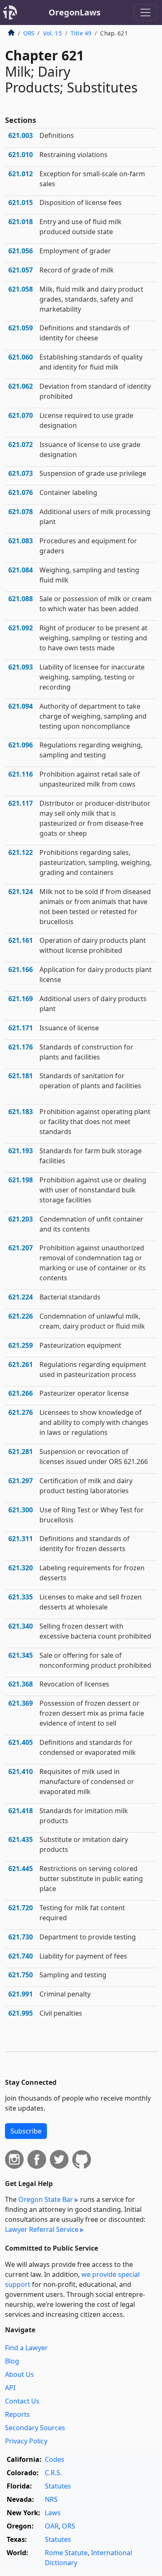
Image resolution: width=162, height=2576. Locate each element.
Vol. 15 (53, 33)
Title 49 (81, 33)
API (10, 2388)
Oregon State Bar (46, 2199)
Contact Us (22, 2401)
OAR (52, 2526)
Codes (55, 2459)
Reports (17, 2414)
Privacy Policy (26, 2441)
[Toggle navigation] (145, 12)
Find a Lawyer (26, 2348)
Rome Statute (66, 2553)
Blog (12, 2361)
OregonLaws (75, 12)
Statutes (58, 2486)
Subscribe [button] (26, 2131)
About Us (20, 2374)
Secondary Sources (35, 2428)
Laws (53, 2513)
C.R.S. (53, 2473)
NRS (51, 2499)
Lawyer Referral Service (42, 2229)
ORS (29, 33)
